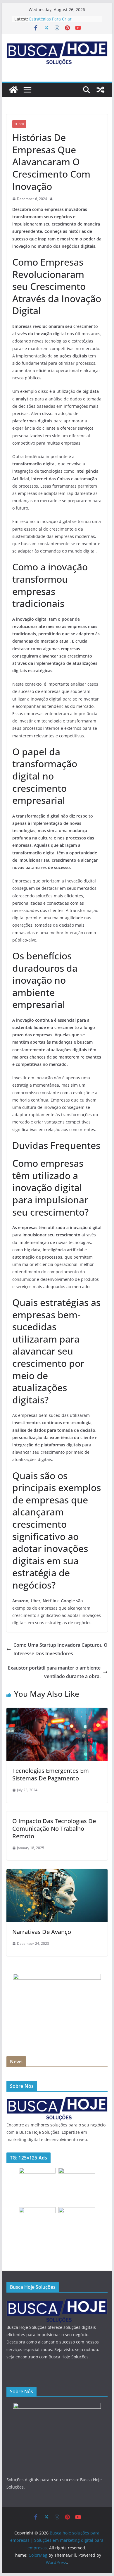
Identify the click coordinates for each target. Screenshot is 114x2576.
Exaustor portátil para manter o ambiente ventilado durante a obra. (54, 1672)
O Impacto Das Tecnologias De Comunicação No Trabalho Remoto (54, 1829)
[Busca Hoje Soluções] (57, 2100)
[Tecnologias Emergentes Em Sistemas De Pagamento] (57, 1712)
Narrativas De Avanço (42, 1932)
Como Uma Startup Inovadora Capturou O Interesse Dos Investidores (61, 1649)
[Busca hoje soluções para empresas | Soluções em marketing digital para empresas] (13, 90)
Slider (19, 124)
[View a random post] (101, 90)
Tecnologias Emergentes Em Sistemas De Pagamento (51, 1774)
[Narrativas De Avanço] (57, 1873)
